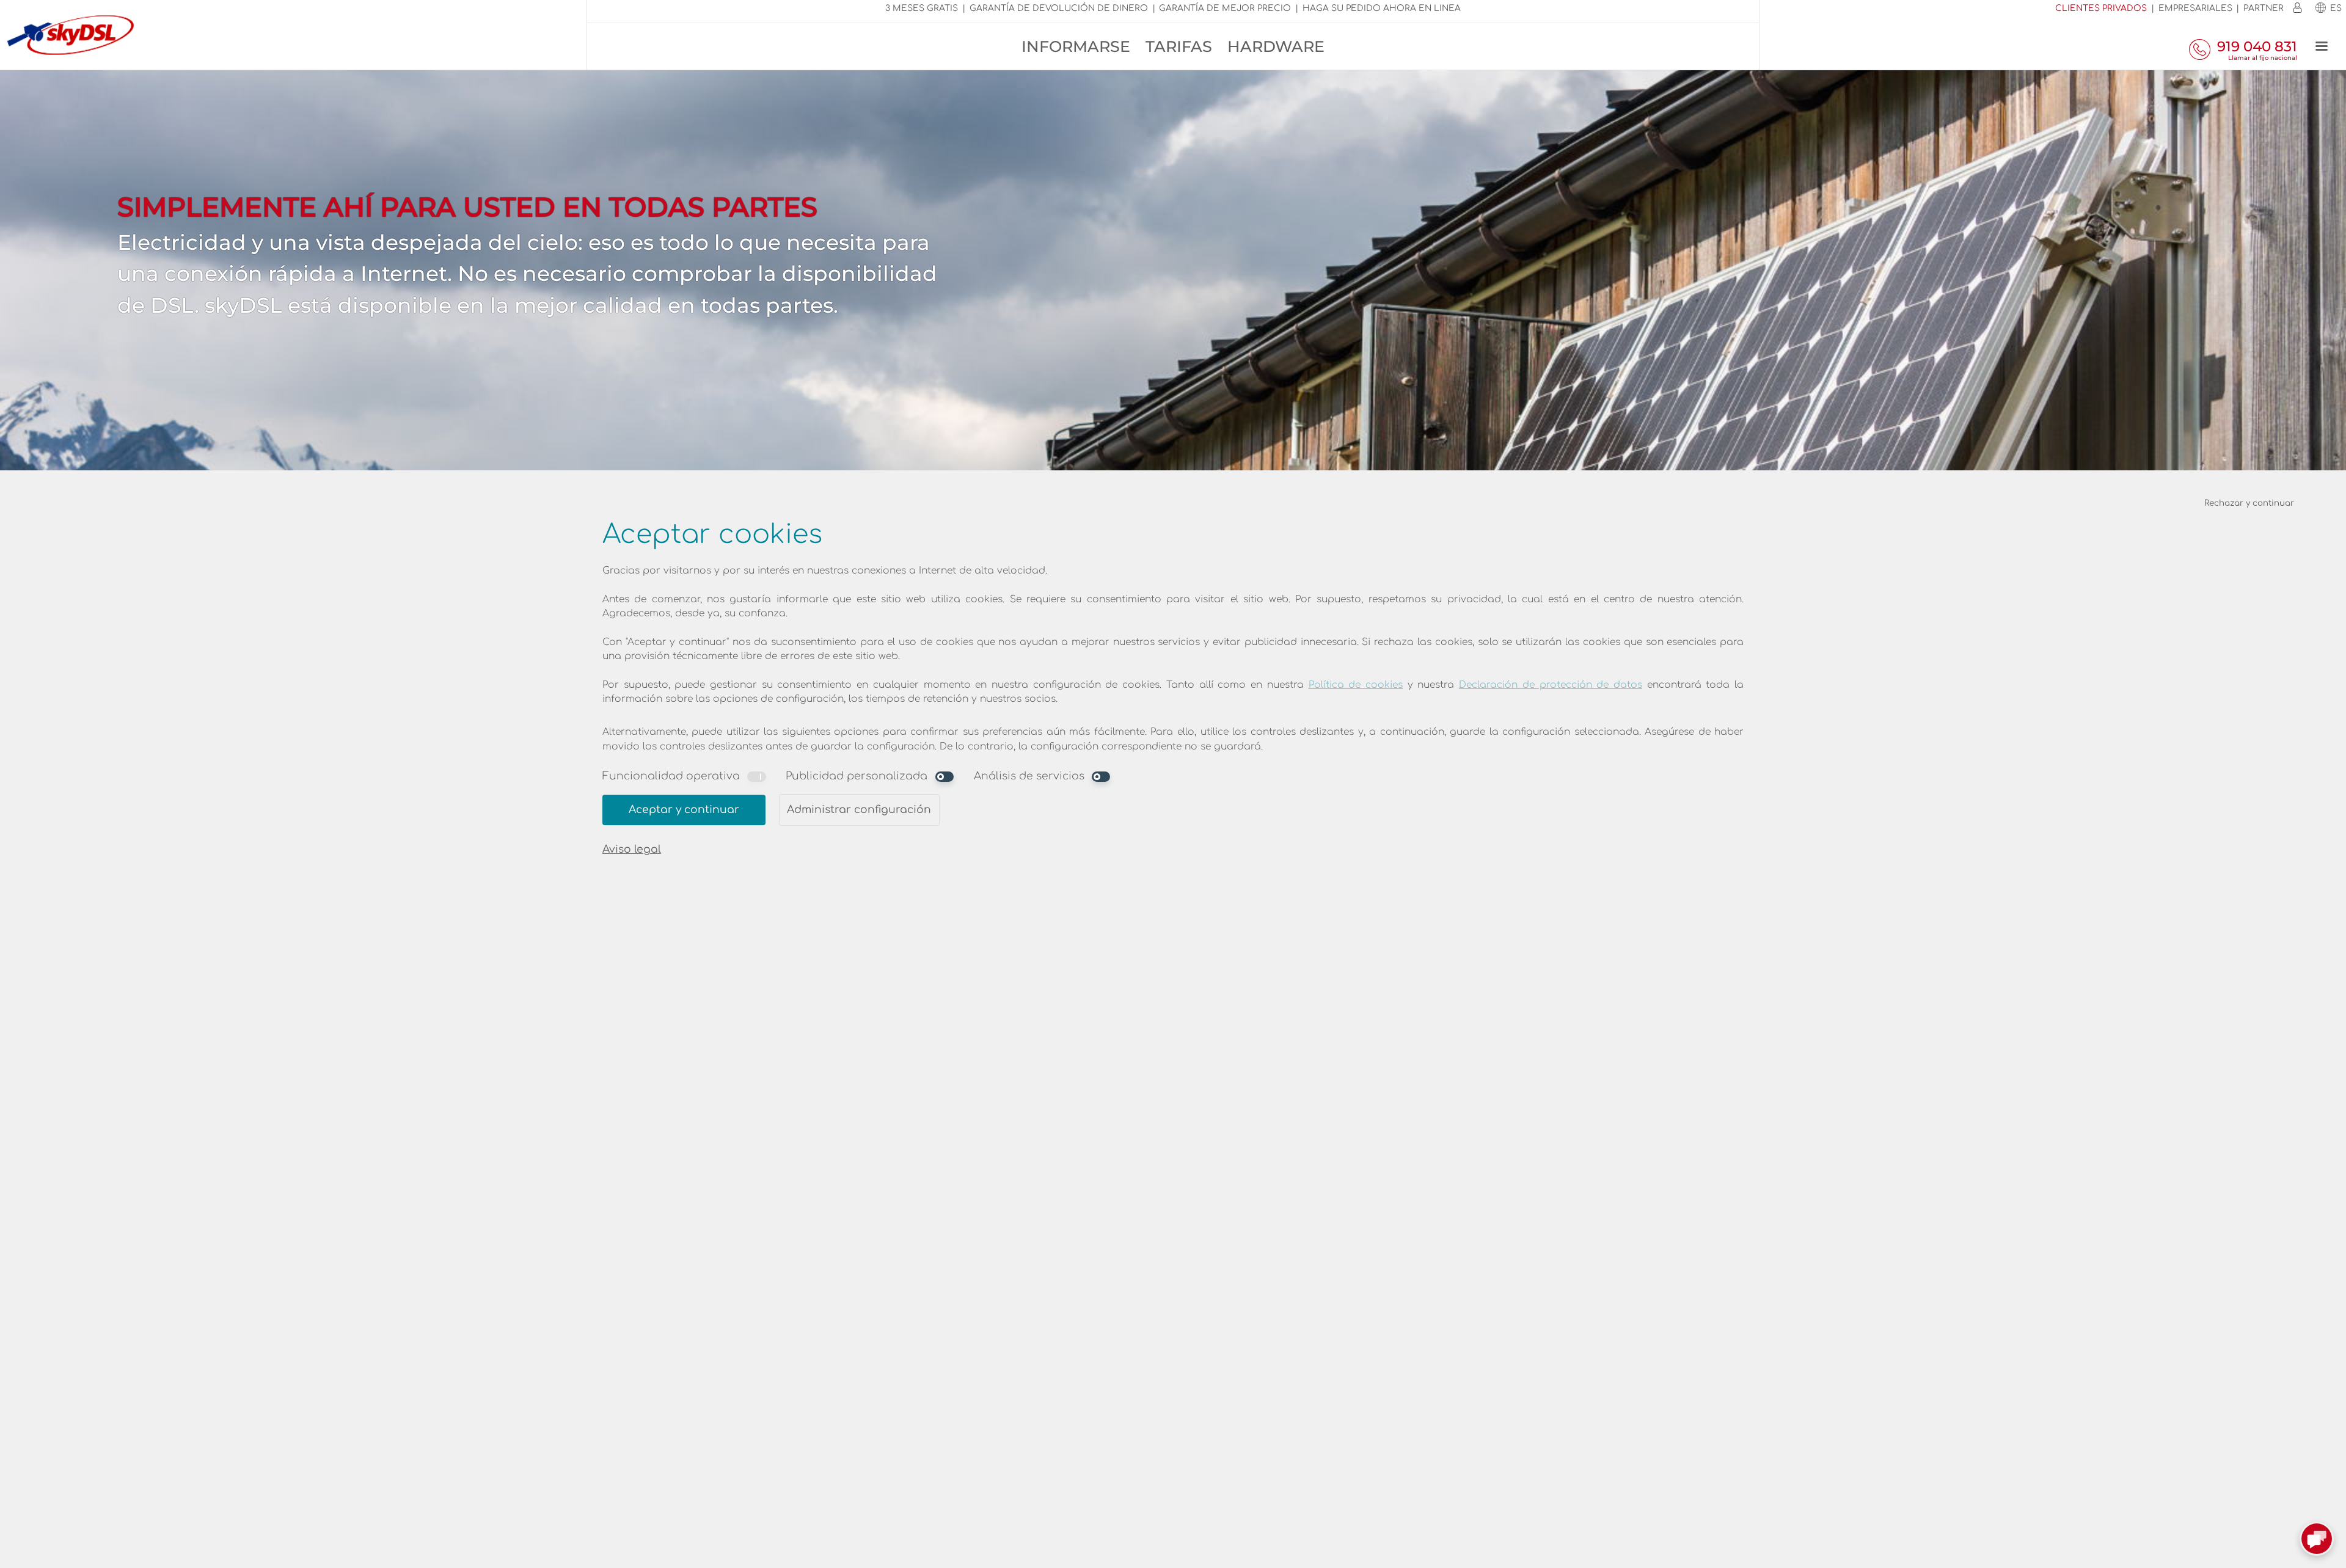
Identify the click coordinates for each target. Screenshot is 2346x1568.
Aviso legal (632, 849)
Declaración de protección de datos (1551, 685)
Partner (2264, 8)
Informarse (1076, 46)
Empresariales (2195, 8)
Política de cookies (1356, 685)
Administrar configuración (859, 810)
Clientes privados (2101, 8)
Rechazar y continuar (2249, 503)
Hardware (1276, 46)
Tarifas (1179, 46)
